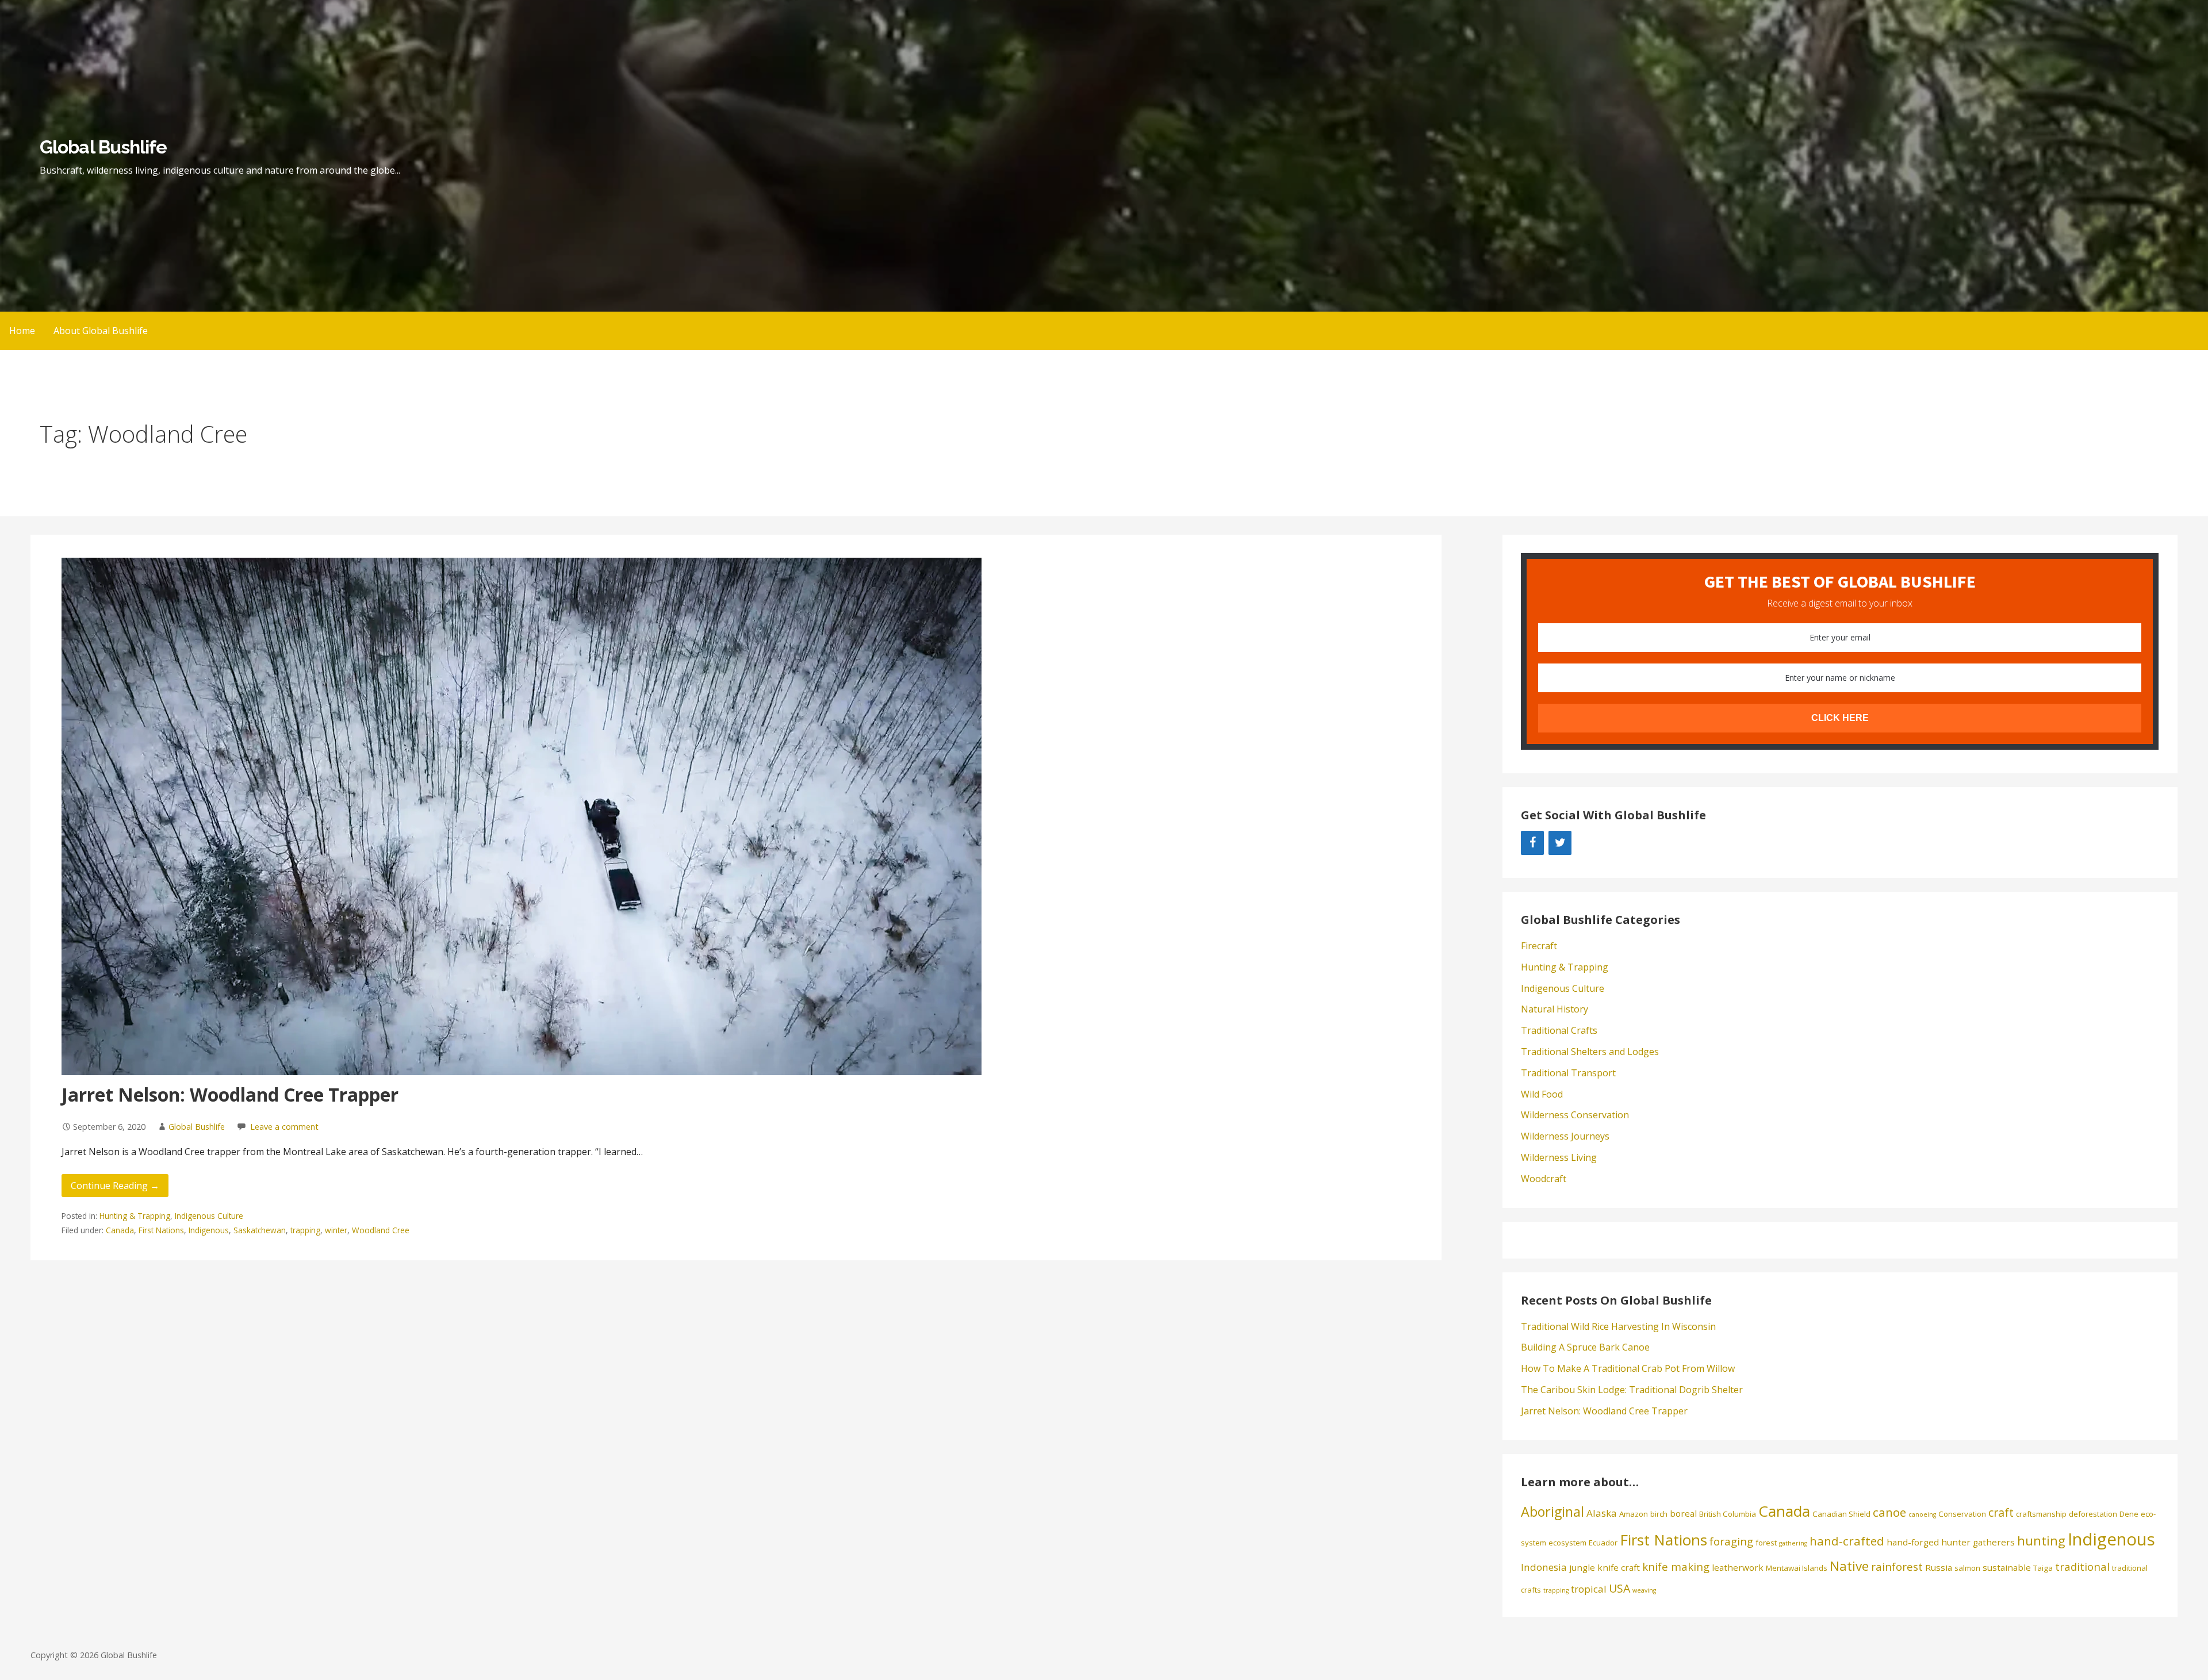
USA (1619, 1588)
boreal (1683, 1513)
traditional (2082, 1566)
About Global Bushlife (101, 331)
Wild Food (1542, 1094)
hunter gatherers (1978, 1542)
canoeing (1922, 1514)
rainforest (1897, 1566)
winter (336, 1230)
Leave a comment (284, 1127)
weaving (1644, 1590)
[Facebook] (1532, 843)
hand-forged (1913, 1542)
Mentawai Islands (1797, 1568)
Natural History (1555, 1009)
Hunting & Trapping (135, 1216)
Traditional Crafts (1559, 1030)
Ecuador (1603, 1543)
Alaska (1602, 1513)
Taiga (2043, 1568)
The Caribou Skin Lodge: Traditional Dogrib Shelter (1632, 1390)
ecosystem (1567, 1543)
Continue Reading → (115, 1186)
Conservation (1962, 1514)
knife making (1676, 1566)
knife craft (1619, 1567)
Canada (120, 1230)
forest (1766, 1543)
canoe (1889, 1512)
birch (1659, 1514)
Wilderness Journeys (1565, 1136)
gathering (1793, 1543)
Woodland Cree (381, 1230)
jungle (1582, 1567)
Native (1849, 1566)
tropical (1589, 1589)
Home (22, 331)
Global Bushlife (103, 147)
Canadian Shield (1841, 1514)
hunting (2041, 1541)
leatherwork (1738, 1567)
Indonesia (1544, 1567)
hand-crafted (1847, 1541)
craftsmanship (2041, 1514)
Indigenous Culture (209, 1216)
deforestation (2093, 1514)
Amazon (1634, 1514)
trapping (305, 1230)
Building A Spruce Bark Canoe (1585, 1347)
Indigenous (209, 1230)
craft (2001, 1512)
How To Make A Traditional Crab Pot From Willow (1628, 1368)
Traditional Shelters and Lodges (1590, 1052)
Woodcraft (1544, 1179)
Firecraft (1539, 946)
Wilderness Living (1559, 1157)
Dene (2129, 1514)
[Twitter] (1560, 843)
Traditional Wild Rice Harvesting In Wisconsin (1618, 1326)
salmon (1967, 1568)
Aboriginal (1552, 1512)
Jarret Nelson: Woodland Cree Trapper (230, 1094)
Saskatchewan (260, 1230)
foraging (1731, 1541)
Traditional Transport (1568, 1073)
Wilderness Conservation (1575, 1115)
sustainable (2007, 1567)
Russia (1939, 1567)
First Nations (161, 1230)
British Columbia (1728, 1514)
